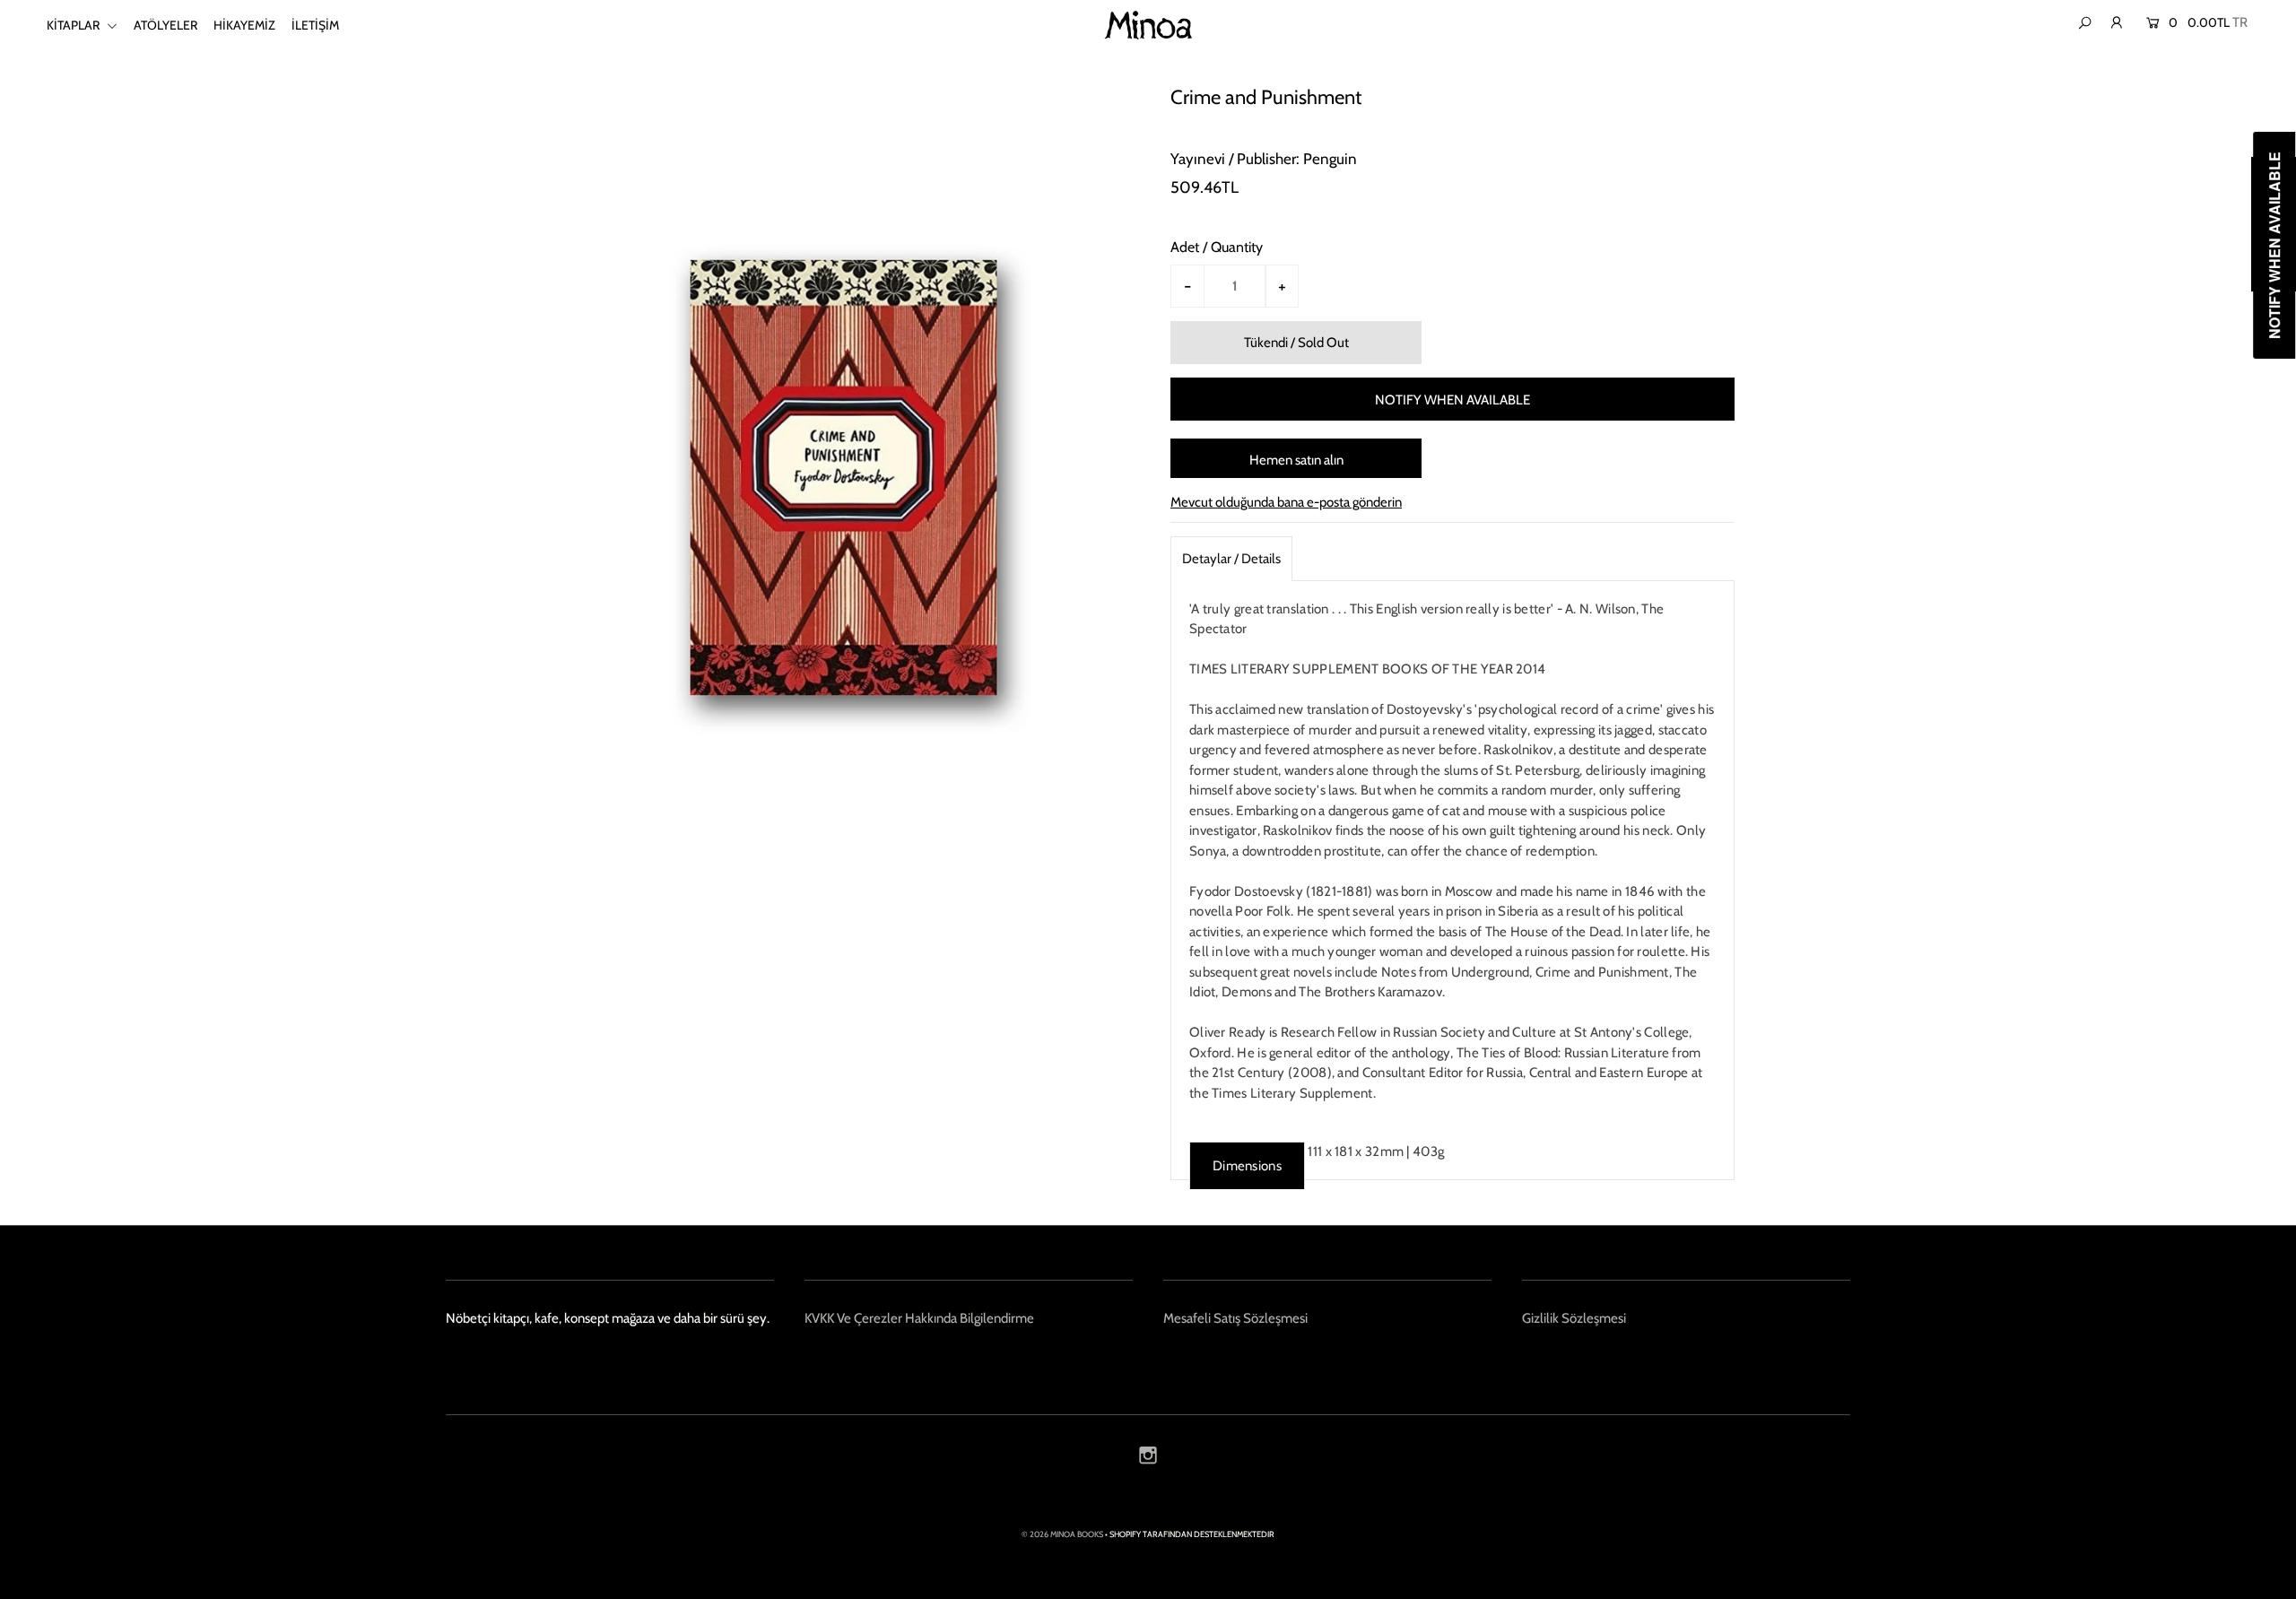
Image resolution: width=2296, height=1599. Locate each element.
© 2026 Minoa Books (1062, 1534)
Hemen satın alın (1296, 460)
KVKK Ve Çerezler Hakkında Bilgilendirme (919, 1318)
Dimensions (1247, 1166)
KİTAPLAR (74, 25)
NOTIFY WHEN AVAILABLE (1452, 400)
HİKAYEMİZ (244, 25)
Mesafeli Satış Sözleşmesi (1235, 1318)
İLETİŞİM (315, 25)
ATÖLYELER (165, 25)
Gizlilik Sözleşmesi (1574, 1318)
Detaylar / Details (1231, 559)
